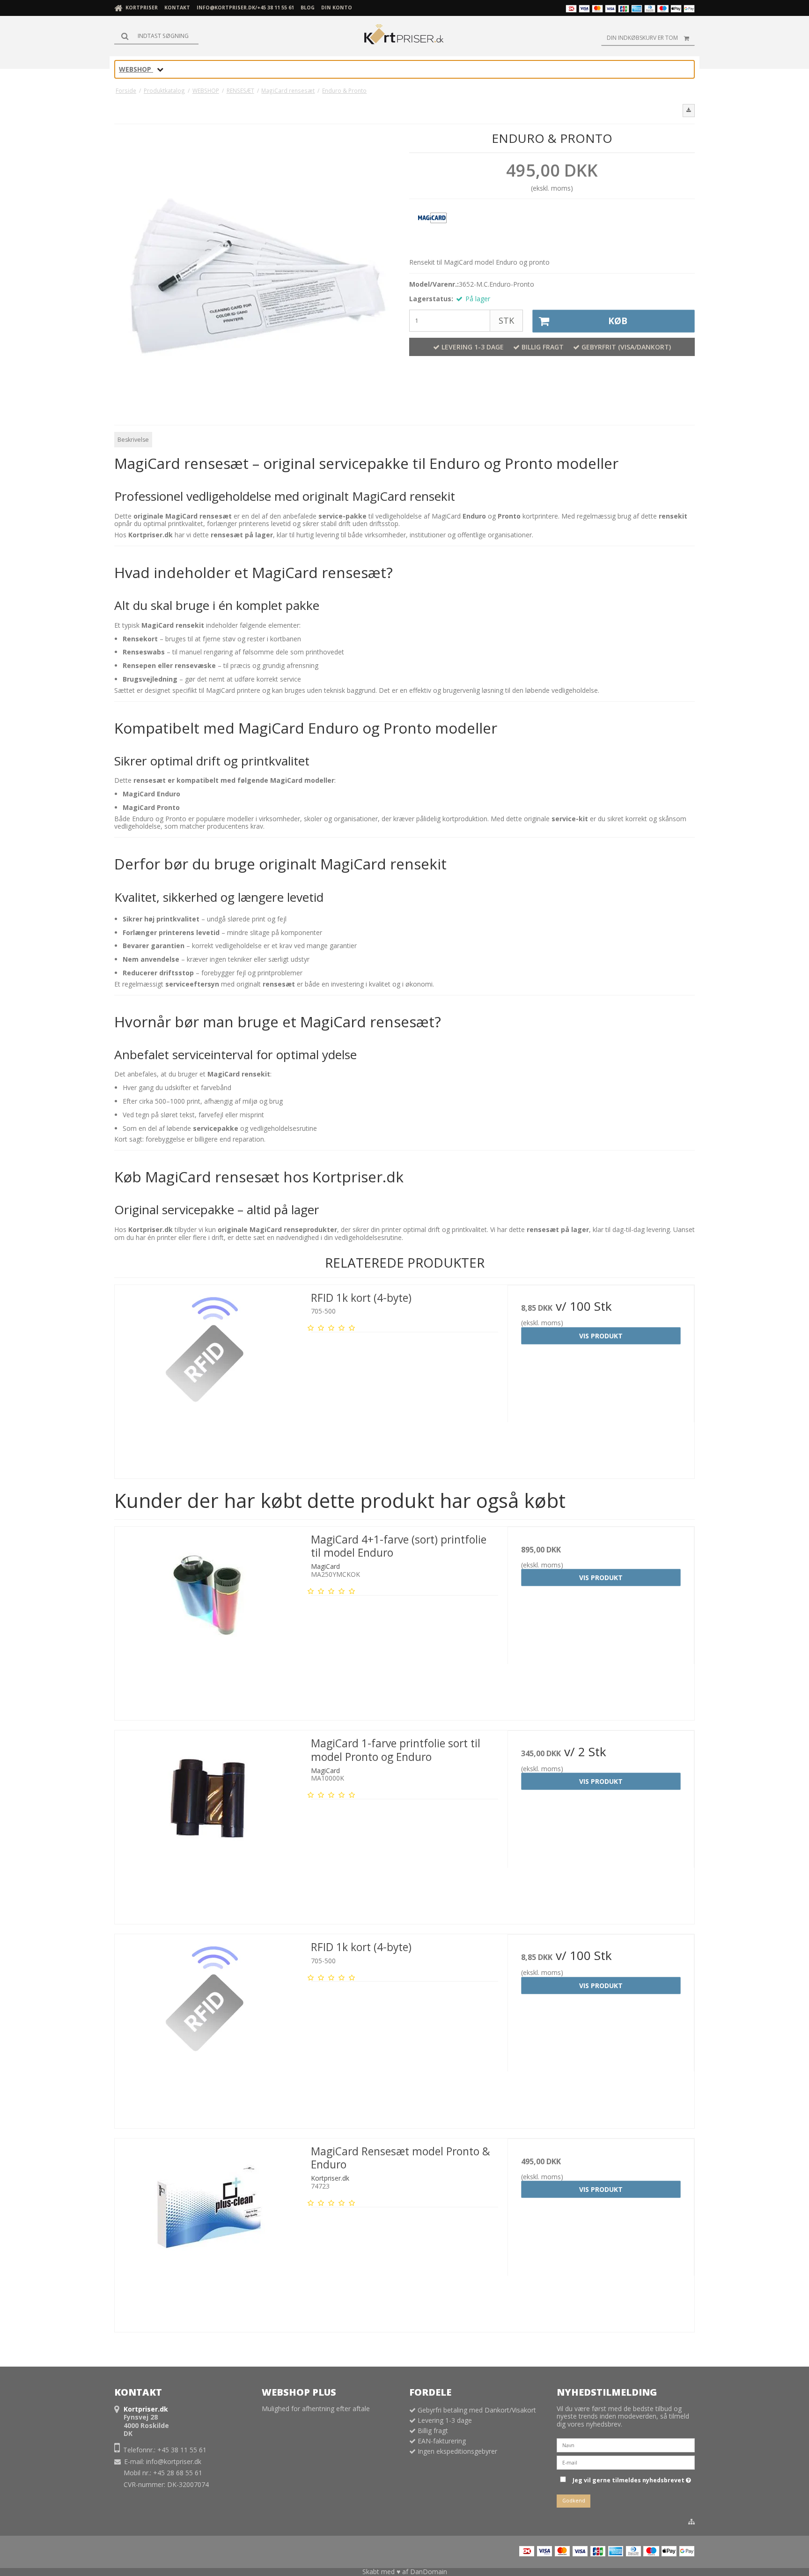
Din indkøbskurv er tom (642, 38)
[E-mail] (626, 2462)
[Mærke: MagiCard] (433, 229)
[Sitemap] (691, 2522)
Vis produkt (601, 1336)
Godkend (574, 2501)
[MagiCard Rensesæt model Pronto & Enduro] (208, 2232)
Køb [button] (618, 321)
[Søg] (156, 36)
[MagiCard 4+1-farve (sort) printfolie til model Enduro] (208, 1620)
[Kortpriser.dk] (404, 36)
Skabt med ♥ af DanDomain (405, 2572)
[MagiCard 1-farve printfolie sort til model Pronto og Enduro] (208, 1824)
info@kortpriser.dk (174, 2461)
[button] (689, 111)
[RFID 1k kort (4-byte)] (208, 1378)
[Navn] (626, 2445)
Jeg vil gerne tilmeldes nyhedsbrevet (630, 2479)
